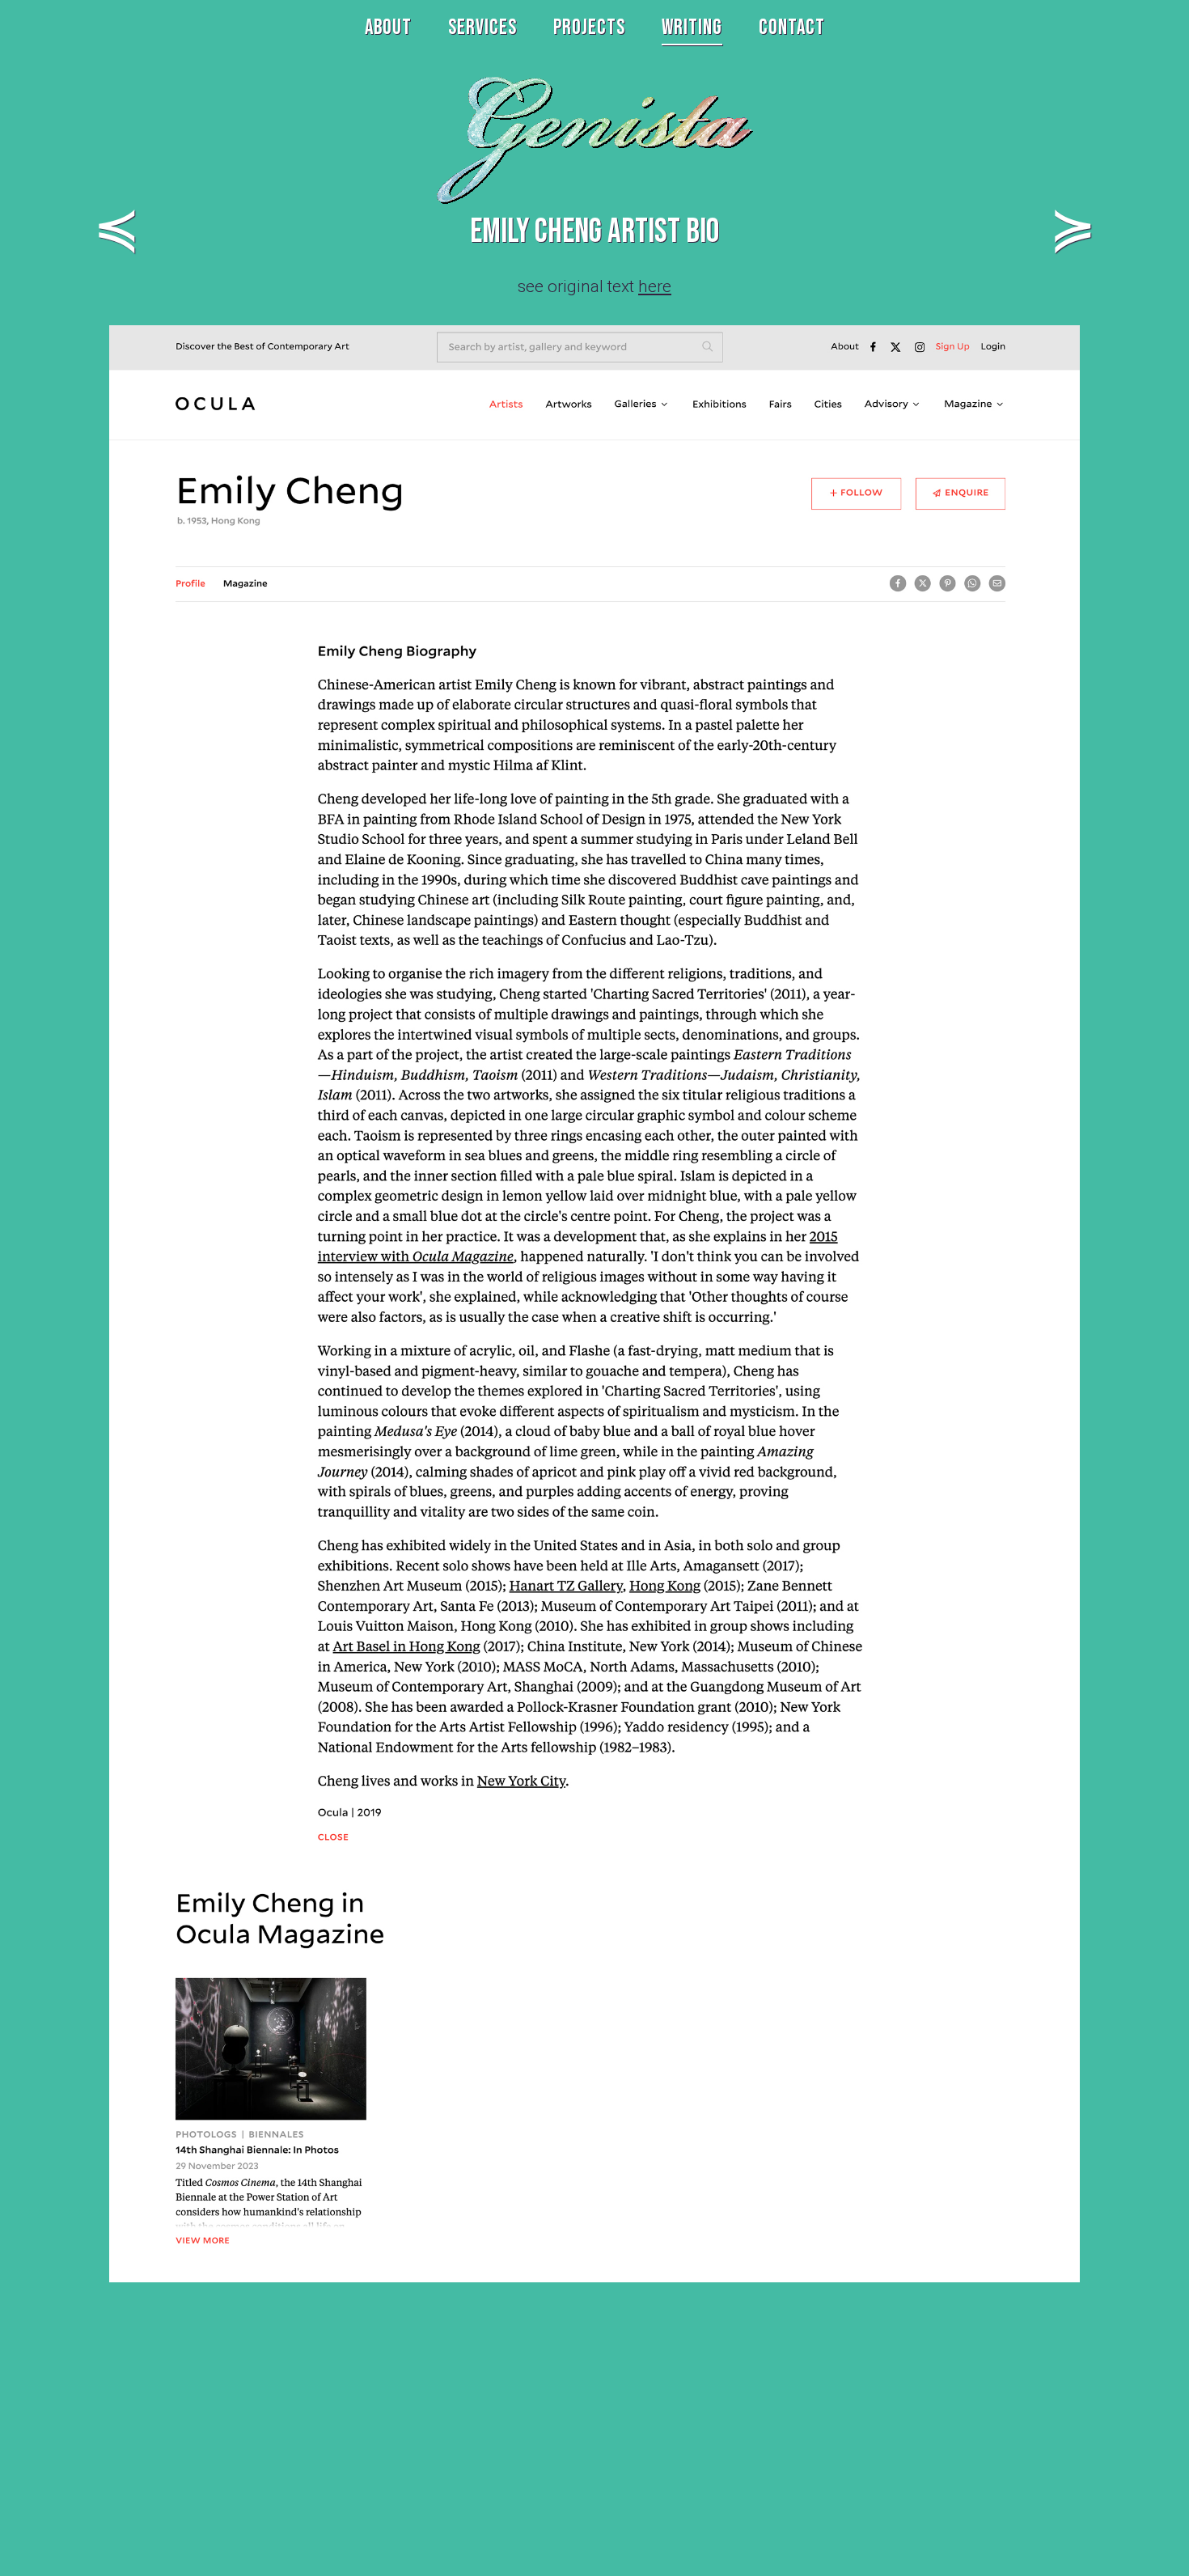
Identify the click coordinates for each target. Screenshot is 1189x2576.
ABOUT (388, 28)
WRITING (692, 28)
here (655, 286)
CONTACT (792, 28)
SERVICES (482, 28)
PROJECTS (589, 28)
